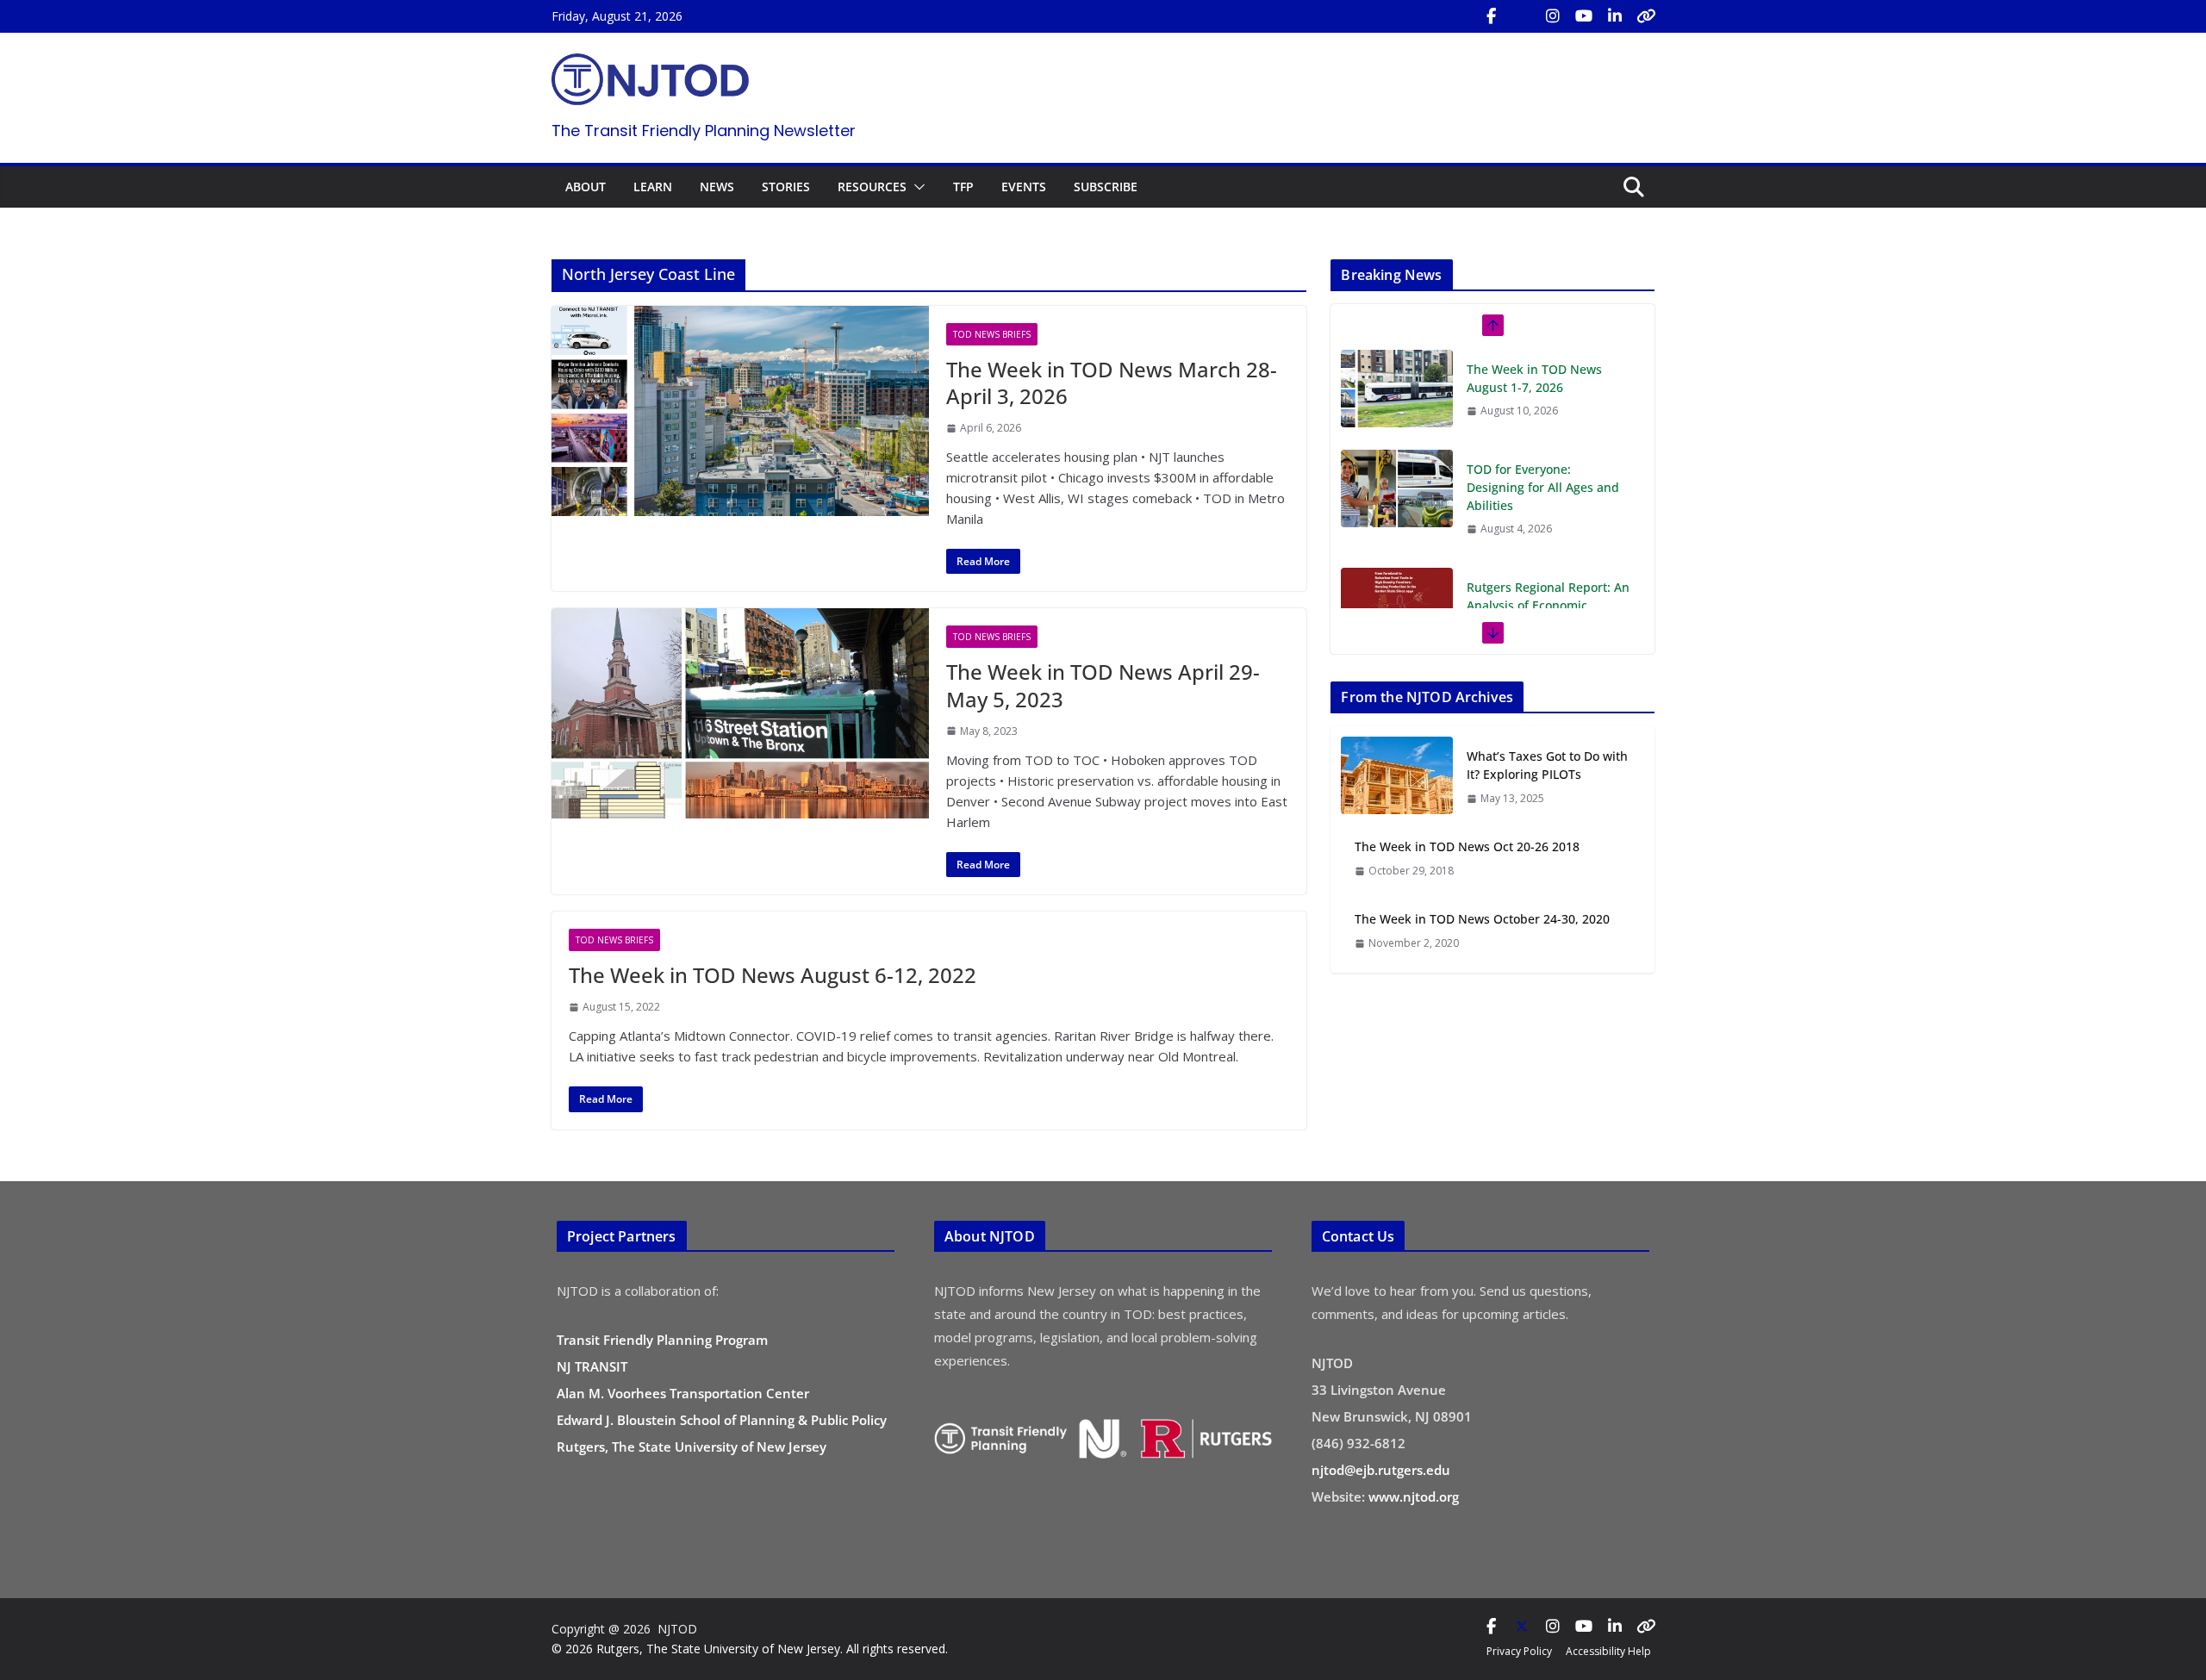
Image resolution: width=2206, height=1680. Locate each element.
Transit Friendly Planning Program (662, 1340)
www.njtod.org (1414, 1496)
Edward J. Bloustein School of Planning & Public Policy (722, 1420)
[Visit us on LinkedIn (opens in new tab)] (1615, 16)
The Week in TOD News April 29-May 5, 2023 (1103, 685)
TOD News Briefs (992, 334)
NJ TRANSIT (592, 1366)
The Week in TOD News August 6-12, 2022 (773, 975)
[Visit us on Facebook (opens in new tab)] (1491, 16)
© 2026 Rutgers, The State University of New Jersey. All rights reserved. (750, 1649)
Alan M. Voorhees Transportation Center (683, 1393)
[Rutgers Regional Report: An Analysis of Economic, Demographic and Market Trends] (1397, 507)
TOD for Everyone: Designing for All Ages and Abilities (1543, 387)
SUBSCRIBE (1106, 187)
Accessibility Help (1608, 1651)
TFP (963, 187)
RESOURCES (872, 187)
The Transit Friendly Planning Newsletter (704, 131)
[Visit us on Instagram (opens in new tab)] (1553, 16)
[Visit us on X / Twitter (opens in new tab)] (1522, 16)
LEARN (653, 187)
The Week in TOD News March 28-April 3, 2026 (1112, 383)
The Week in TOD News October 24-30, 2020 (1482, 919)
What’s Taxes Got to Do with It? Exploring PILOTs (1547, 765)
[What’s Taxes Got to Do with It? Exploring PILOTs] (1397, 777)
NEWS (717, 187)
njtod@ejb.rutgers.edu (1381, 1470)
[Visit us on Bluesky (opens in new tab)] (1646, 16)
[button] (916, 187)
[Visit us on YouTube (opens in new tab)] (1584, 16)
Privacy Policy (1519, 1651)
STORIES (786, 187)
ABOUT (586, 187)
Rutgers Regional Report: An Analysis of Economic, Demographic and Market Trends (1548, 514)
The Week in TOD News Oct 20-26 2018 (1467, 846)
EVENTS (1024, 187)
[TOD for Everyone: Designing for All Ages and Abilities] (1397, 389)
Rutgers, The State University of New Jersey (692, 1447)
